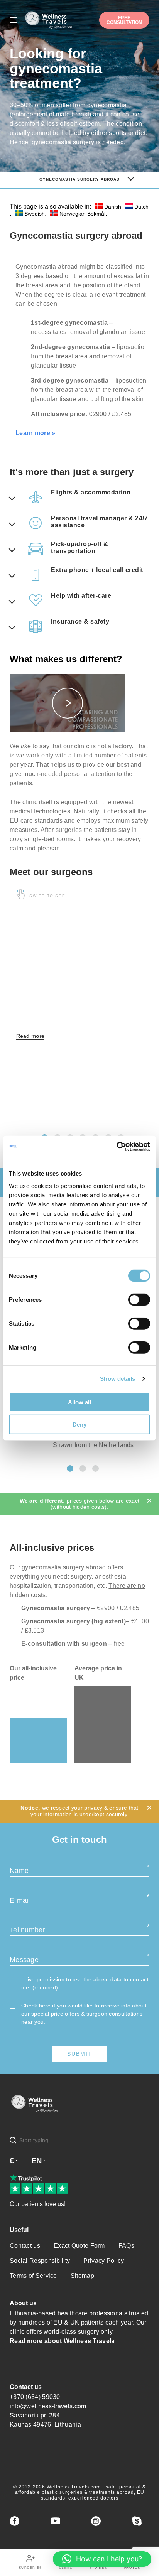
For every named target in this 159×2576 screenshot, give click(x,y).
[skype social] (137, 2521)
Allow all (79, 1402)
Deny (79, 1425)
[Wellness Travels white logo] (49, 20)
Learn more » (36, 433)
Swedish (35, 213)
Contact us (25, 2246)
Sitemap (82, 2276)
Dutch (141, 207)
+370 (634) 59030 (35, 2397)
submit (80, 2054)
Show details (118, 1379)
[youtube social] (55, 2521)
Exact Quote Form (79, 2246)
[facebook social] (14, 2521)
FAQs (126, 2246)
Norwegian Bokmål (82, 213)
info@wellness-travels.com (48, 2406)
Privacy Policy (104, 2261)
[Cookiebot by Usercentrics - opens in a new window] (116, 1146)
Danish (113, 207)
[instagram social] (96, 2521)
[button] (70, 1469)
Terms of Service (33, 2276)
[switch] (139, 1299)
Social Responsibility (40, 2261)
